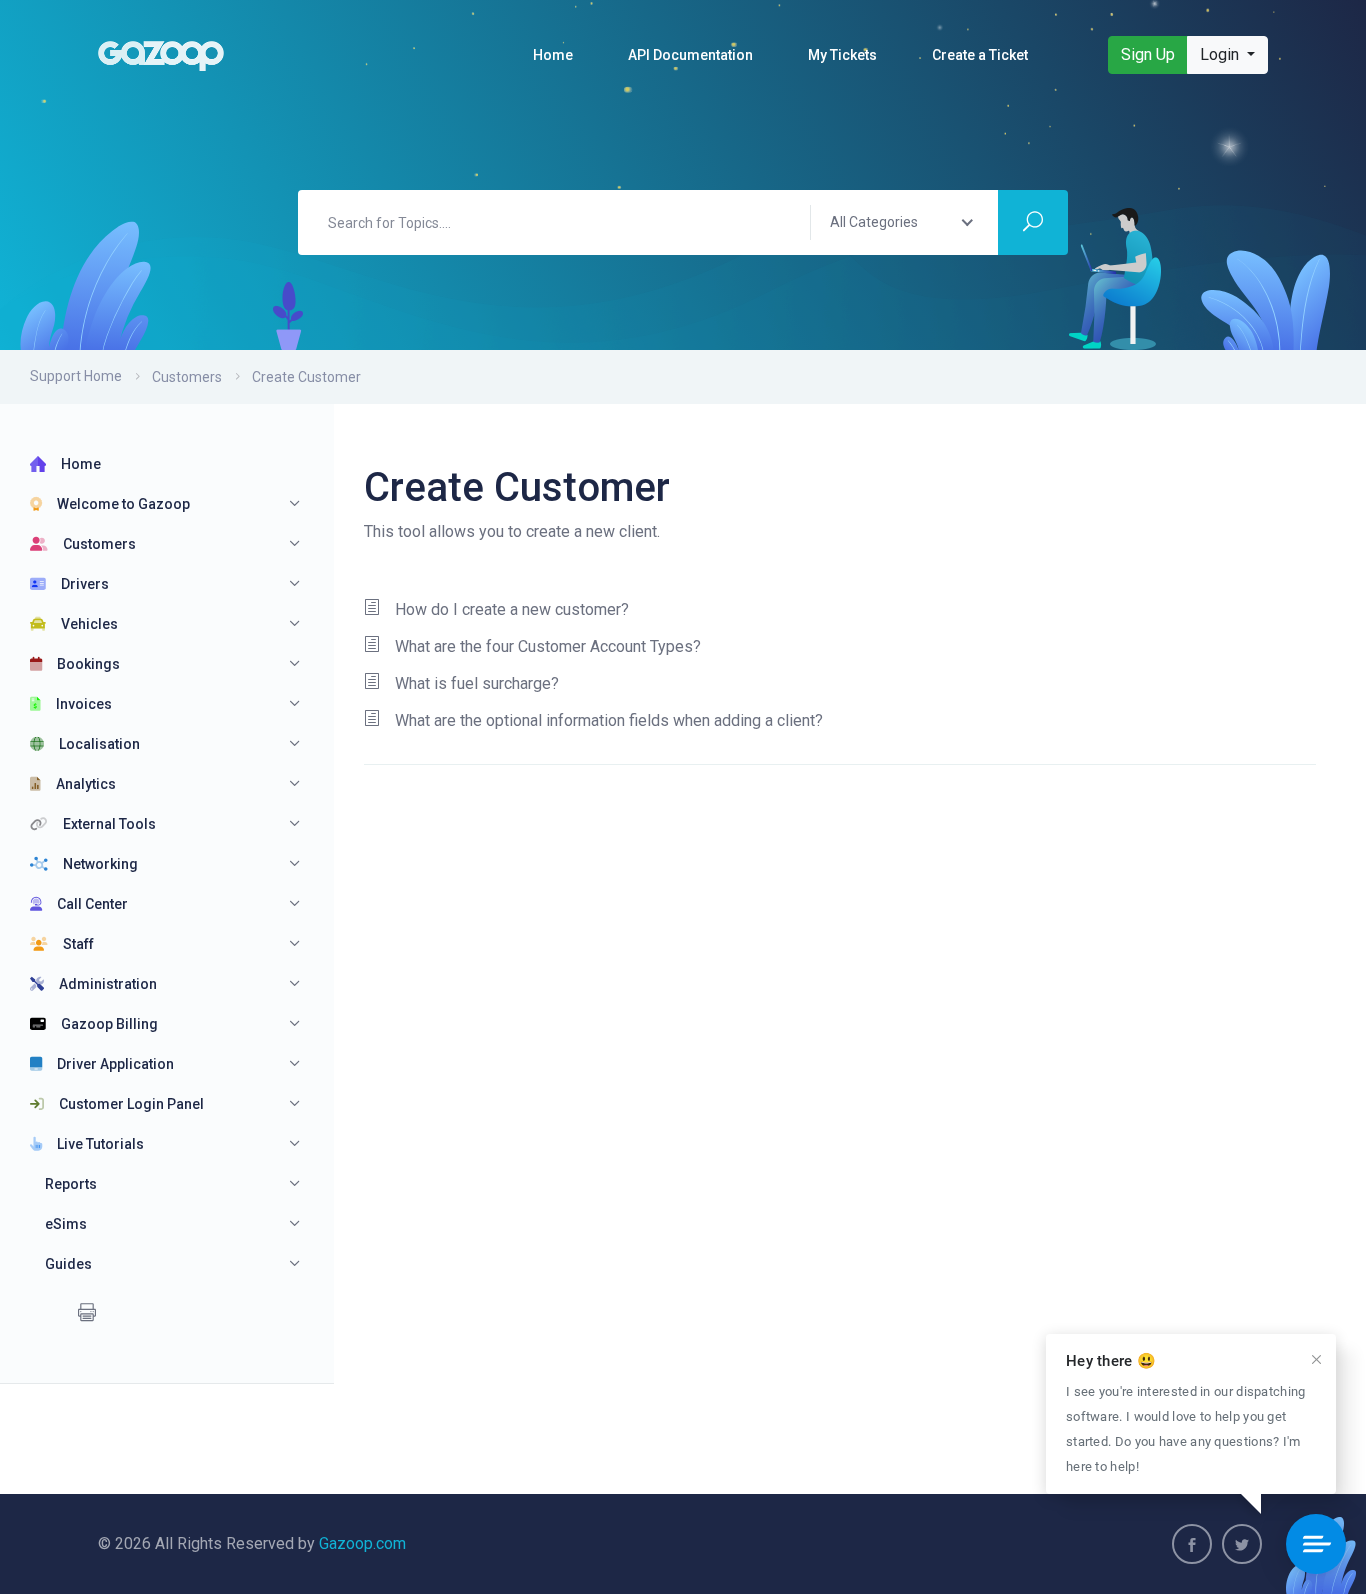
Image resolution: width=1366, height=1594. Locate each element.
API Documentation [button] (690, 55)
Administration (108, 984)
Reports (71, 1184)
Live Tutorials (100, 1144)
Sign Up (1148, 54)
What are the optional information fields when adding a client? (609, 720)
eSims (66, 1224)
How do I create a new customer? (512, 609)
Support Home (76, 376)
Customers (187, 377)
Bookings (88, 664)
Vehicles (89, 624)
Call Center (92, 904)
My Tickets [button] (842, 55)
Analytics (86, 784)
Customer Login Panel (131, 1104)
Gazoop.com (362, 1543)
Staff (78, 944)
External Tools (109, 824)
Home (81, 464)
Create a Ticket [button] (980, 55)
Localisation (99, 744)
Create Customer (306, 377)
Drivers (85, 584)
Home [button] (553, 55)
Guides (68, 1264)
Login (1221, 54)
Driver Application (115, 1064)
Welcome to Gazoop (123, 504)
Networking (100, 864)
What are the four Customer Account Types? (548, 646)
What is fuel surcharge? (477, 683)
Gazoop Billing (109, 1024)
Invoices (84, 704)
